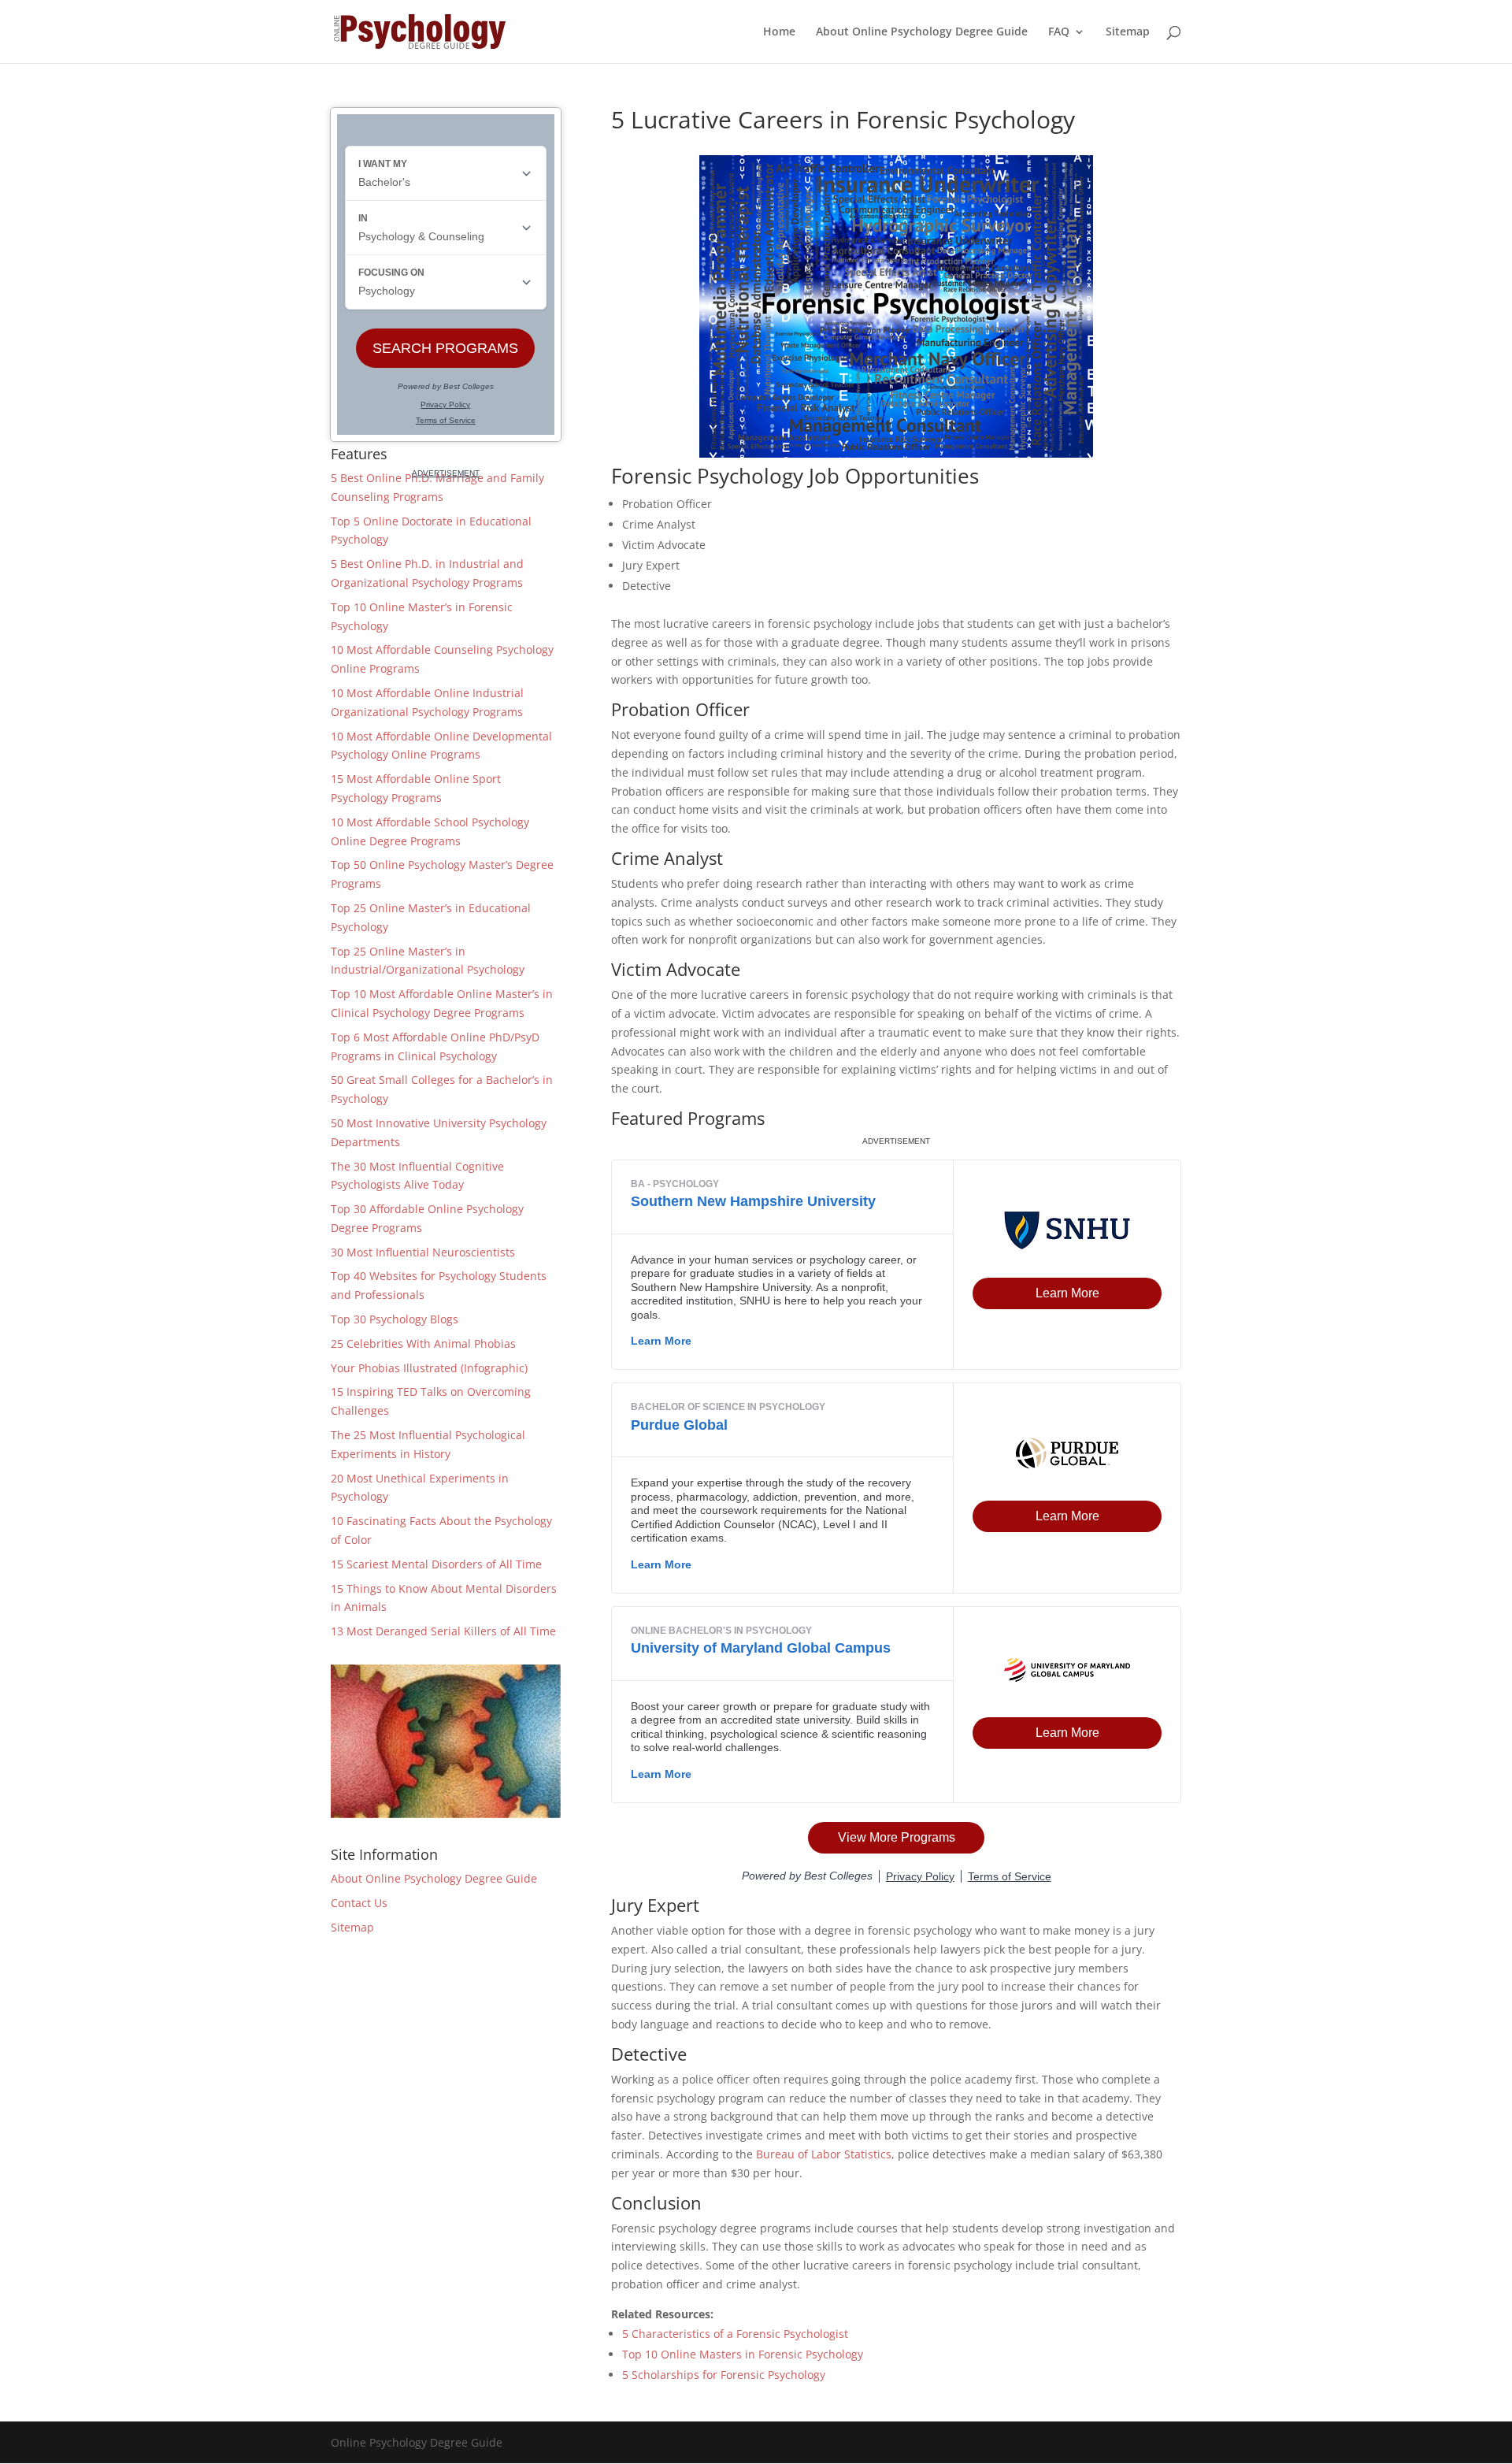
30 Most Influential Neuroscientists (423, 1252)
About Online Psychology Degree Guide (922, 32)
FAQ (1059, 32)
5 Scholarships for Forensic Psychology (724, 2375)
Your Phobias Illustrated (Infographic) (429, 1368)
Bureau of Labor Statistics (824, 2154)
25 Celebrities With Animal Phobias (423, 1343)
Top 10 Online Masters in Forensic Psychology (743, 2354)
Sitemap (1128, 32)
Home (779, 32)
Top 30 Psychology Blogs (395, 1319)
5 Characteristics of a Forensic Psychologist (735, 2334)
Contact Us (359, 1903)
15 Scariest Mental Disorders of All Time (436, 1564)
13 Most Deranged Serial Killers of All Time (443, 1631)
